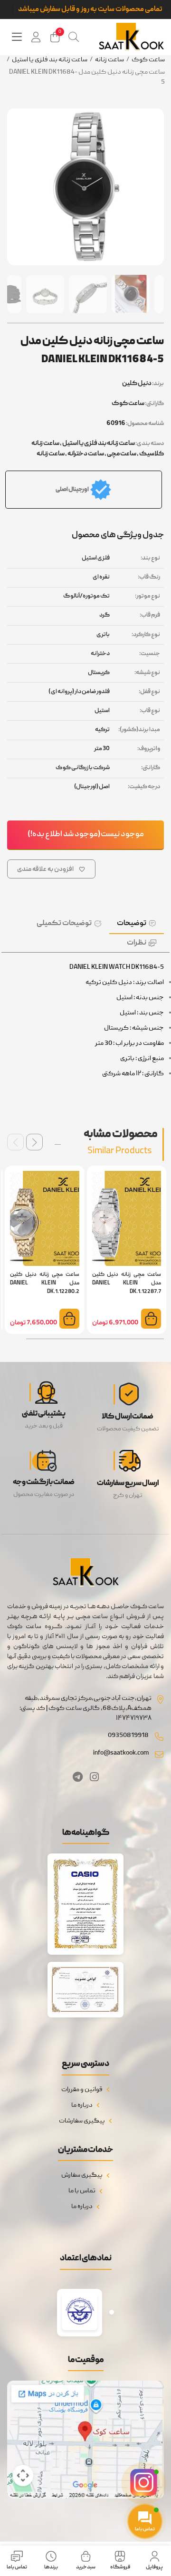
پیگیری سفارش (82, 2175)
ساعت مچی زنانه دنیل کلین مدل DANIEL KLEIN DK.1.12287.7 (127, 1283)
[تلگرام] (78, 1779)
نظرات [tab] (137, 943)
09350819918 (128, 1736)
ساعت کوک (148, 60)
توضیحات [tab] (132, 924)
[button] (34, 1142)
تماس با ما (82, 2191)
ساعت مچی (122, 454)
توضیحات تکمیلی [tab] (64, 924)
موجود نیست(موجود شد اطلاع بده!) (86, 835)
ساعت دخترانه (86, 454)
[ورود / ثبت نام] (36, 37)
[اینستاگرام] (94, 1779)
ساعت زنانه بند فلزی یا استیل (50, 60)
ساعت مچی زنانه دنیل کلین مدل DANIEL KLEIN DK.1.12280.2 (45, 1283)
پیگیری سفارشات (82, 2121)
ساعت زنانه (109, 60)
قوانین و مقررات (82, 2090)
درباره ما (82, 2105)
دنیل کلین (137, 384)
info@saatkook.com (121, 1753)
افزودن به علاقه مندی (45, 869)
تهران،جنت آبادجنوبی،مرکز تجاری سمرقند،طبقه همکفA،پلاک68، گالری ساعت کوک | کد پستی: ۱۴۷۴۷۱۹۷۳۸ (85, 1708)
